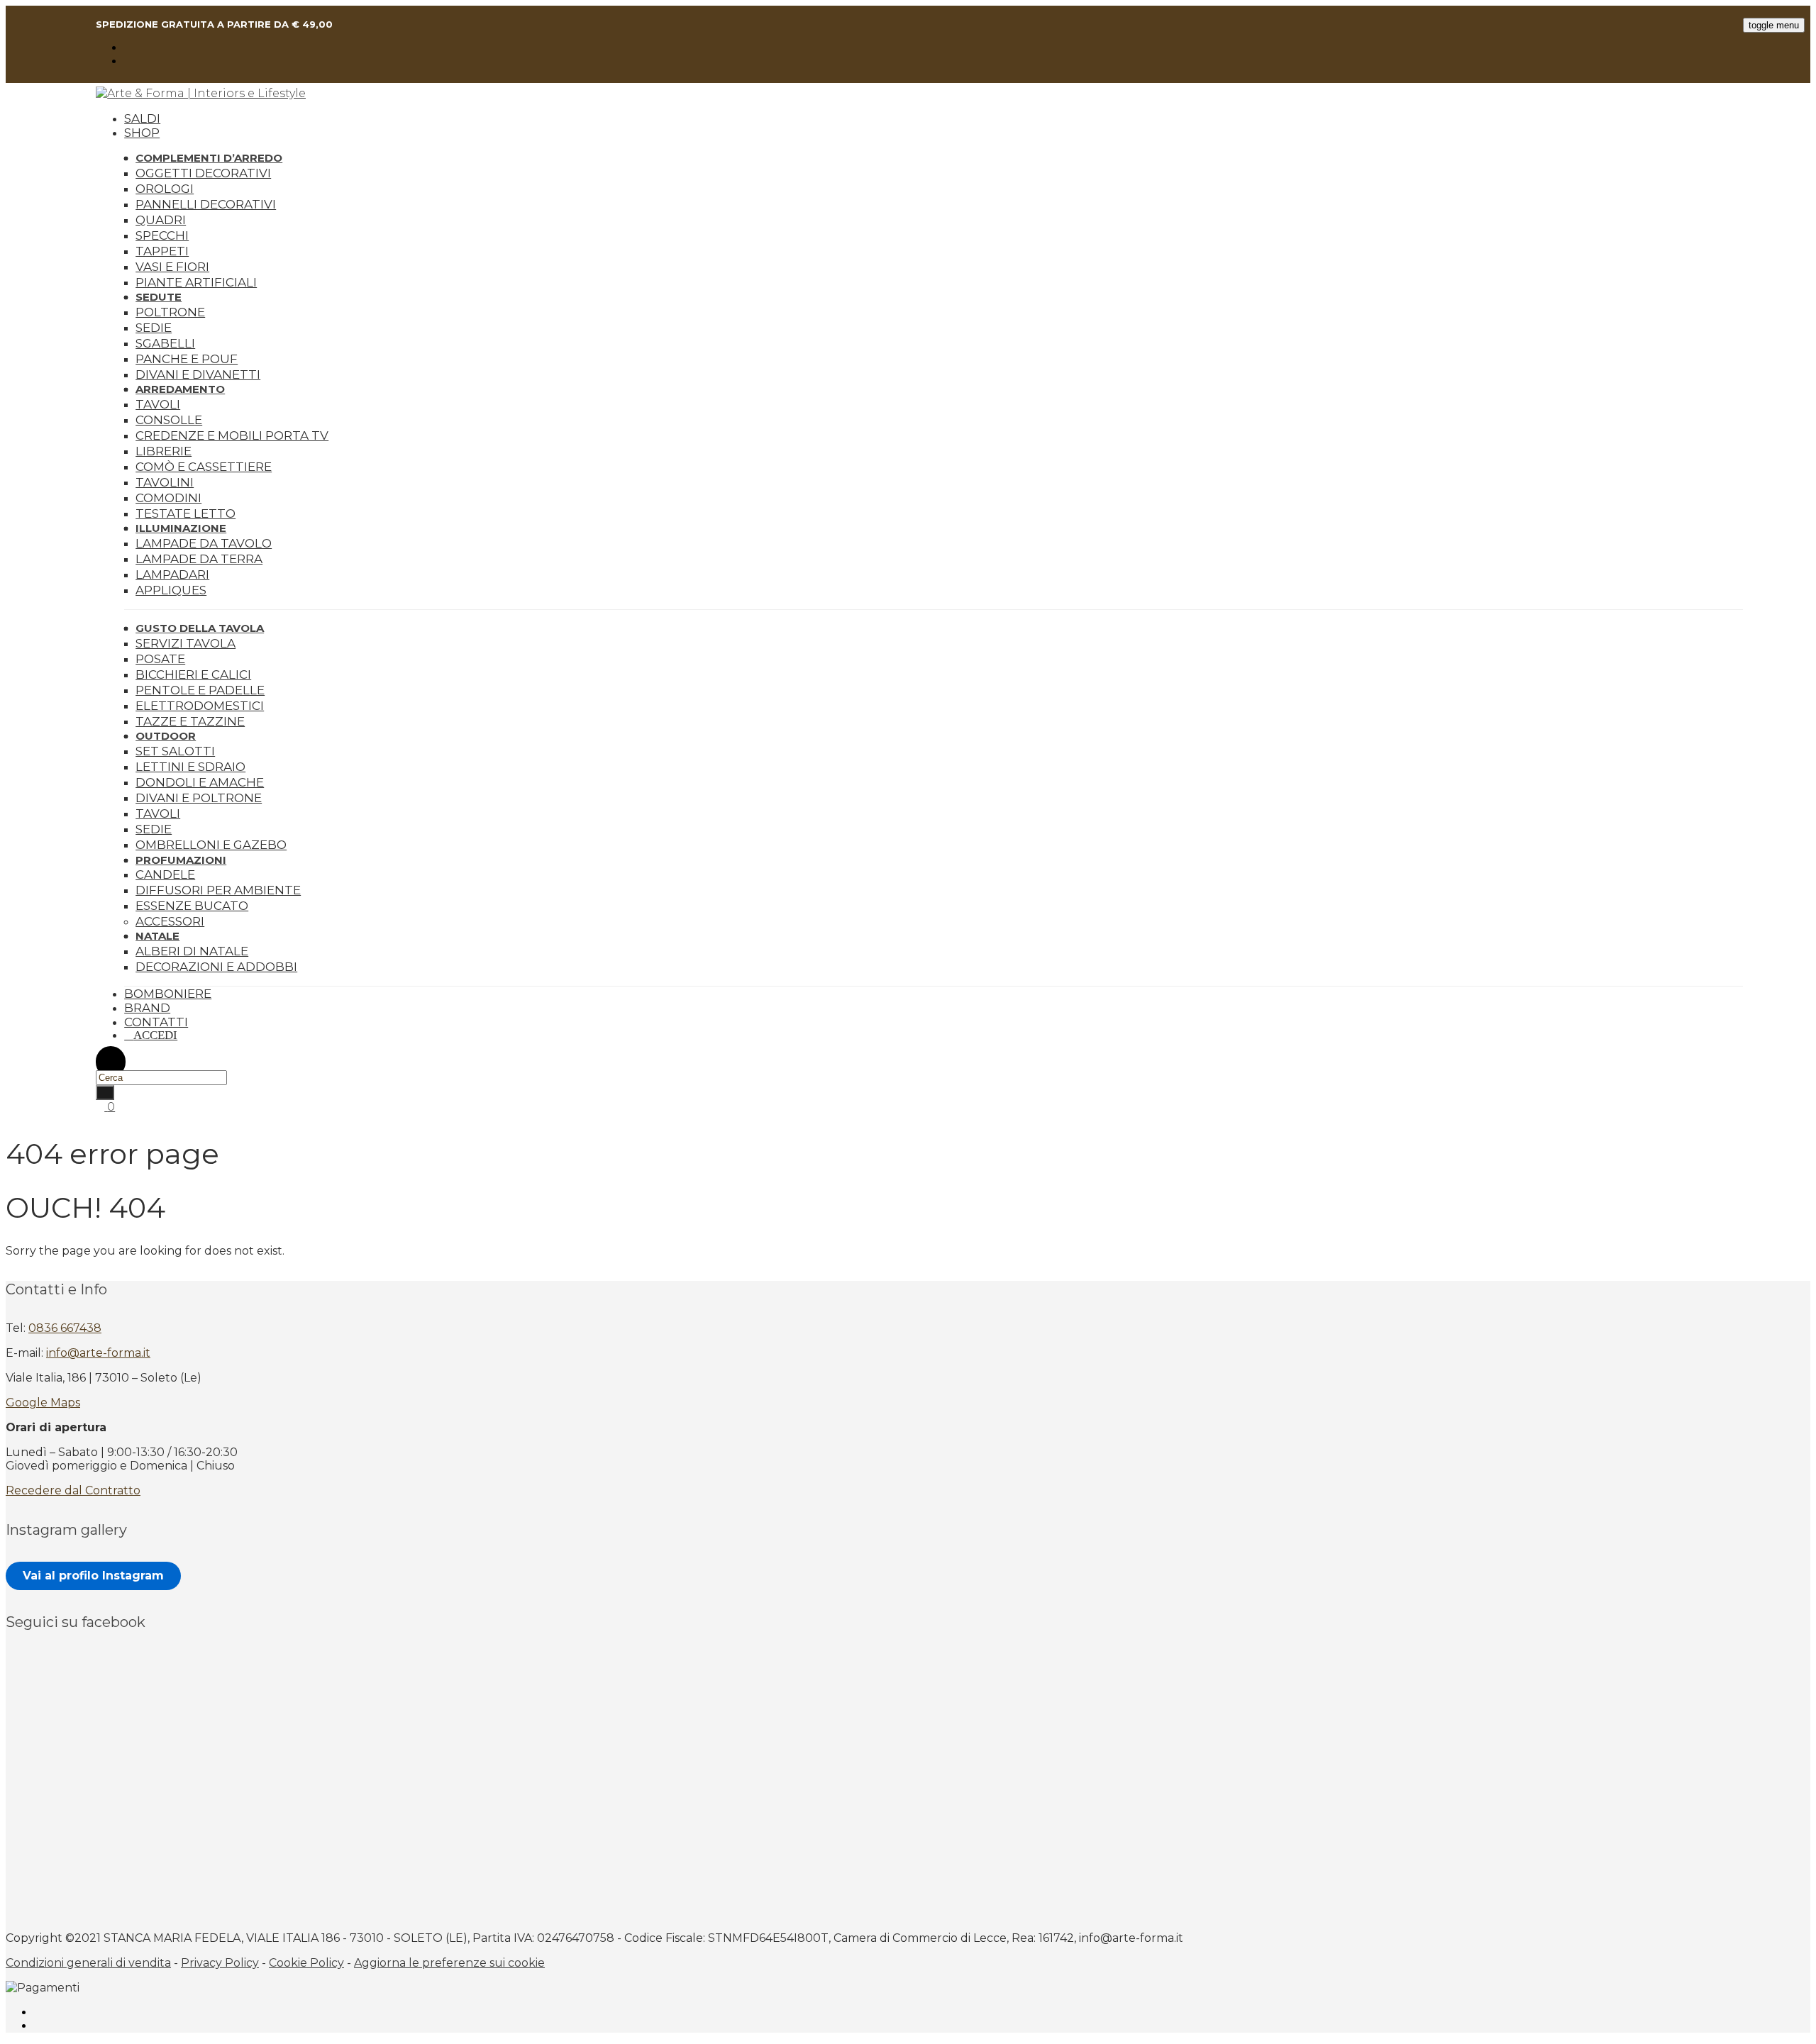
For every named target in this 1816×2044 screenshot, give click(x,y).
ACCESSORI (170, 921)
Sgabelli (165, 343)
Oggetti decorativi (203, 173)
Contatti (156, 1022)
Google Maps (43, 1403)
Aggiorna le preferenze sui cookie (449, 1963)
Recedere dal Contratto (73, 1490)
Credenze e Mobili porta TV (232, 435)
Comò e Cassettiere (204, 467)
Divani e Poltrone (199, 798)
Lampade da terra (199, 559)
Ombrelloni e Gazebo (211, 845)
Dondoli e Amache (200, 782)
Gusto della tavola (200, 628)
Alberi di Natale (192, 951)
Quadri (161, 220)
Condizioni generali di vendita (88, 1963)
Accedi (155, 1035)
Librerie (164, 451)
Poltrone (170, 312)
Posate (160, 659)
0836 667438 (65, 1328)
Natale (157, 936)
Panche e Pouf (187, 359)
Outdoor (166, 736)
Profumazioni (181, 860)
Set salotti (175, 751)
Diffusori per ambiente (218, 890)
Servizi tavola (186, 643)
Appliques (171, 590)
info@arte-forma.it (98, 1353)
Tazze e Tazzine (190, 721)
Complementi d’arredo (209, 158)
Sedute (159, 297)
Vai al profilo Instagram (93, 1576)
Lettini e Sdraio (190, 767)
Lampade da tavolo (204, 543)
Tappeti (162, 251)
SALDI (142, 118)
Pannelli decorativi (206, 204)
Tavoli (158, 404)
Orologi (165, 189)
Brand (147, 1008)
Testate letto (186, 513)
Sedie (154, 328)
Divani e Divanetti (198, 374)
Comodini (168, 498)
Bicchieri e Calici (193, 674)
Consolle (169, 420)
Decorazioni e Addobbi (216, 967)
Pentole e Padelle (200, 690)
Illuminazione (181, 528)
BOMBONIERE (168, 994)
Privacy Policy (220, 1963)
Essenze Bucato (192, 906)
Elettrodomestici (200, 706)
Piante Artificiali (196, 282)
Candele (165, 874)
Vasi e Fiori (172, 267)
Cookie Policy (306, 1963)
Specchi (162, 235)
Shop (142, 133)
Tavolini (165, 482)
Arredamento (180, 389)
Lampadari (172, 574)
